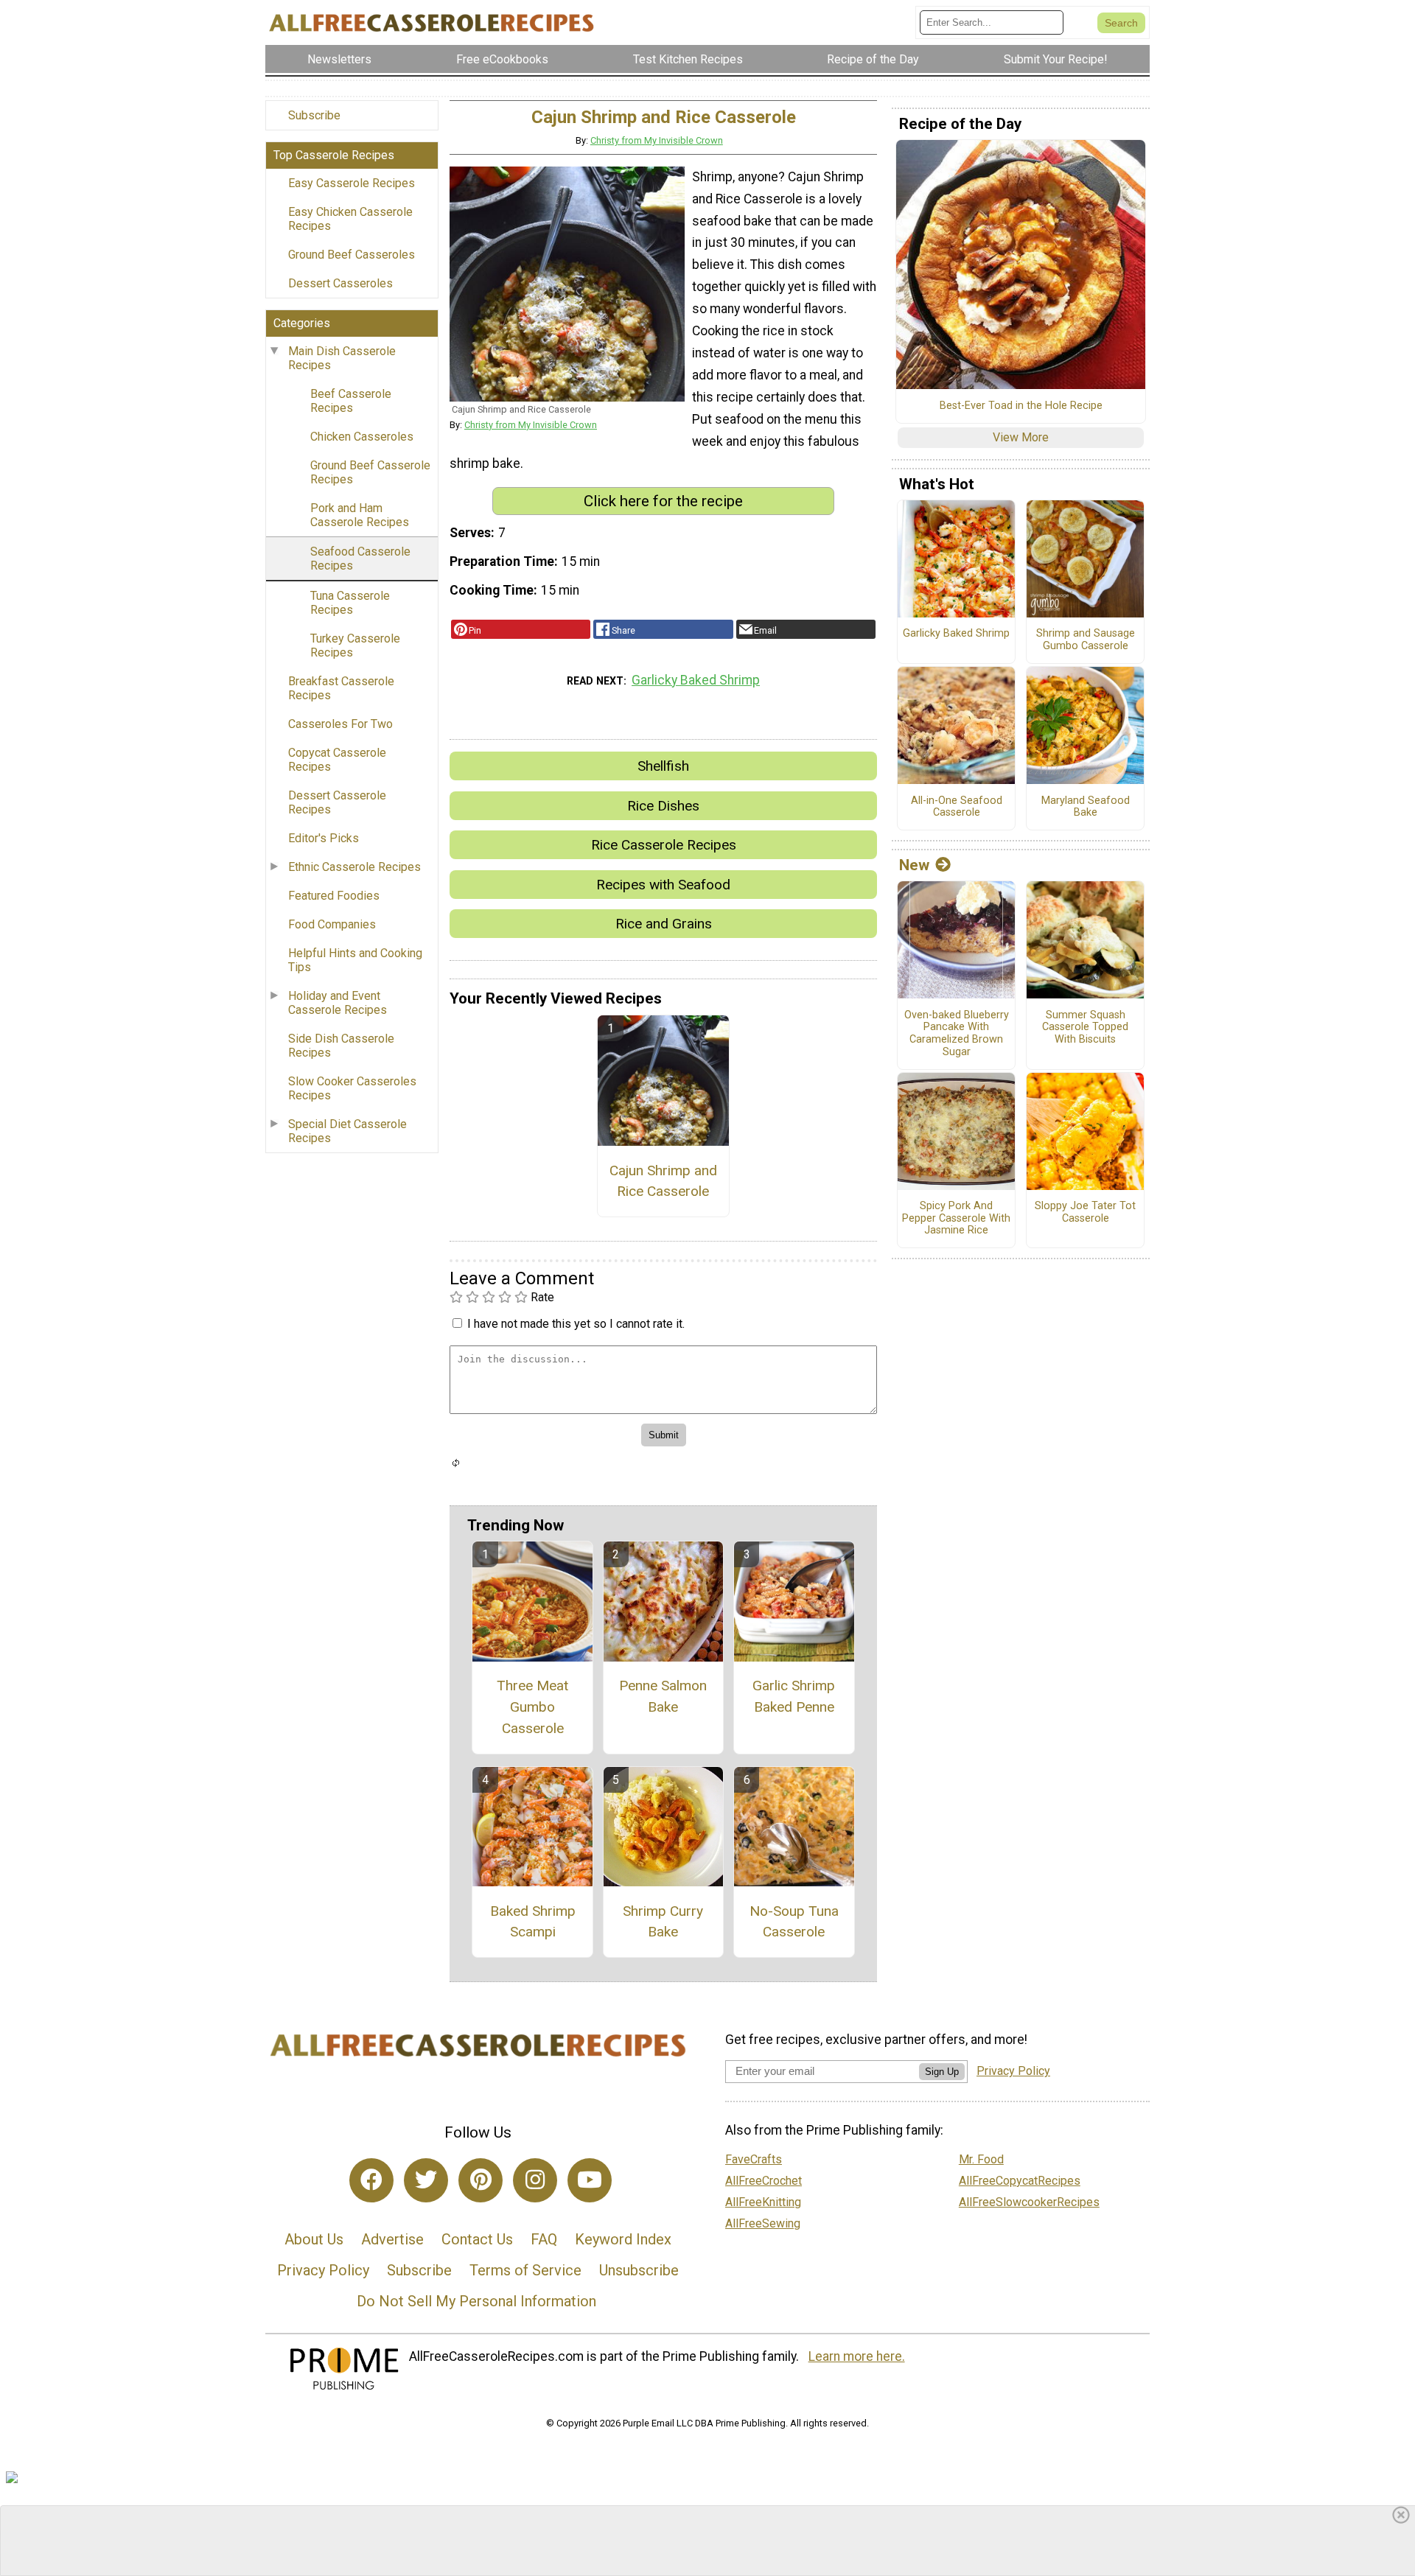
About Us (314, 2239)
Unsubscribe (639, 2270)
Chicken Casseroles (362, 437)
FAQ (544, 2239)
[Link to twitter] (426, 2180)
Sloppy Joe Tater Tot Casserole (1085, 1212)
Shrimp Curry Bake (663, 1922)
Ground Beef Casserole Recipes (370, 472)
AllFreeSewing (763, 2223)
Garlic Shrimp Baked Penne (794, 1696)
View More (1021, 437)
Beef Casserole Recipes (351, 401)
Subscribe (314, 115)
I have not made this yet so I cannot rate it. (576, 1324)
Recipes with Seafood (663, 885)
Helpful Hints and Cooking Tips (355, 960)
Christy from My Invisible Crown (657, 140)
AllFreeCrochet (764, 2181)
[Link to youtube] (590, 2180)
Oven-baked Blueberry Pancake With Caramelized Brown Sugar (957, 1034)
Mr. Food (981, 2159)
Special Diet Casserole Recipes (347, 1131)
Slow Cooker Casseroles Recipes (352, 1088)
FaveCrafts (754, 2159)
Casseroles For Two (340, 724)
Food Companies (332, 924)
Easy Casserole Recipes (352, 183)
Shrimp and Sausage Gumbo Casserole (1086, 640)
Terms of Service (525, 2270)
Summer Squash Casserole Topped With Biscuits (1085, 1028)
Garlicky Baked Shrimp (696, 680)
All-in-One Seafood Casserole (957, 807)
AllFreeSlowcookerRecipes (1029, 2202)
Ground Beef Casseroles (352, 255)
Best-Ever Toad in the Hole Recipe (1021, 406)
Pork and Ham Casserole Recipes (360, 515)
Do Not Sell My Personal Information (476, 2301)
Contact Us (477, 2239)
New (914, 865)
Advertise (392, 2239)
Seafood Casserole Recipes (360, 559)
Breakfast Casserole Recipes (341, 688)
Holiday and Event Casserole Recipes (338, 1003)
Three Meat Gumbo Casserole (532, 1707)
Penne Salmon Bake (663, 1696)
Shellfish (663, 766)
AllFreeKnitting (763, 2202)
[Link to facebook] (371, 2180)
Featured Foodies (334, 896)
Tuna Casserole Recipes (350, 603)
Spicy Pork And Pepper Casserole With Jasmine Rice (956, 1218)
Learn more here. (857, 2356)
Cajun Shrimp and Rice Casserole (663, 1181)
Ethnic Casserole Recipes (354, 867)
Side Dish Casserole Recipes (341, 1046)
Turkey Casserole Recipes (355, 645)
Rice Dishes (663, 806)
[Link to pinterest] (481, 2180)
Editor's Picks (324, 838)
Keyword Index (623, 2239)
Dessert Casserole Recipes (337, 802)
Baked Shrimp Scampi (533, 1922)
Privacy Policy (323, 2270)
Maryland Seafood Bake (1086, 807)
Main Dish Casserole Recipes (342, 358)
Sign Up (942, 2072)
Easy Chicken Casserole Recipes (350, 219)
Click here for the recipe (663, 501)
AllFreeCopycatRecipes (1020, 2181)
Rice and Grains (664, 924)
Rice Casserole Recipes (664, 845)
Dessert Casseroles (340, 283)
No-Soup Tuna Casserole (794, 1922)
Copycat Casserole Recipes (337, 760)
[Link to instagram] (535, 2180)
